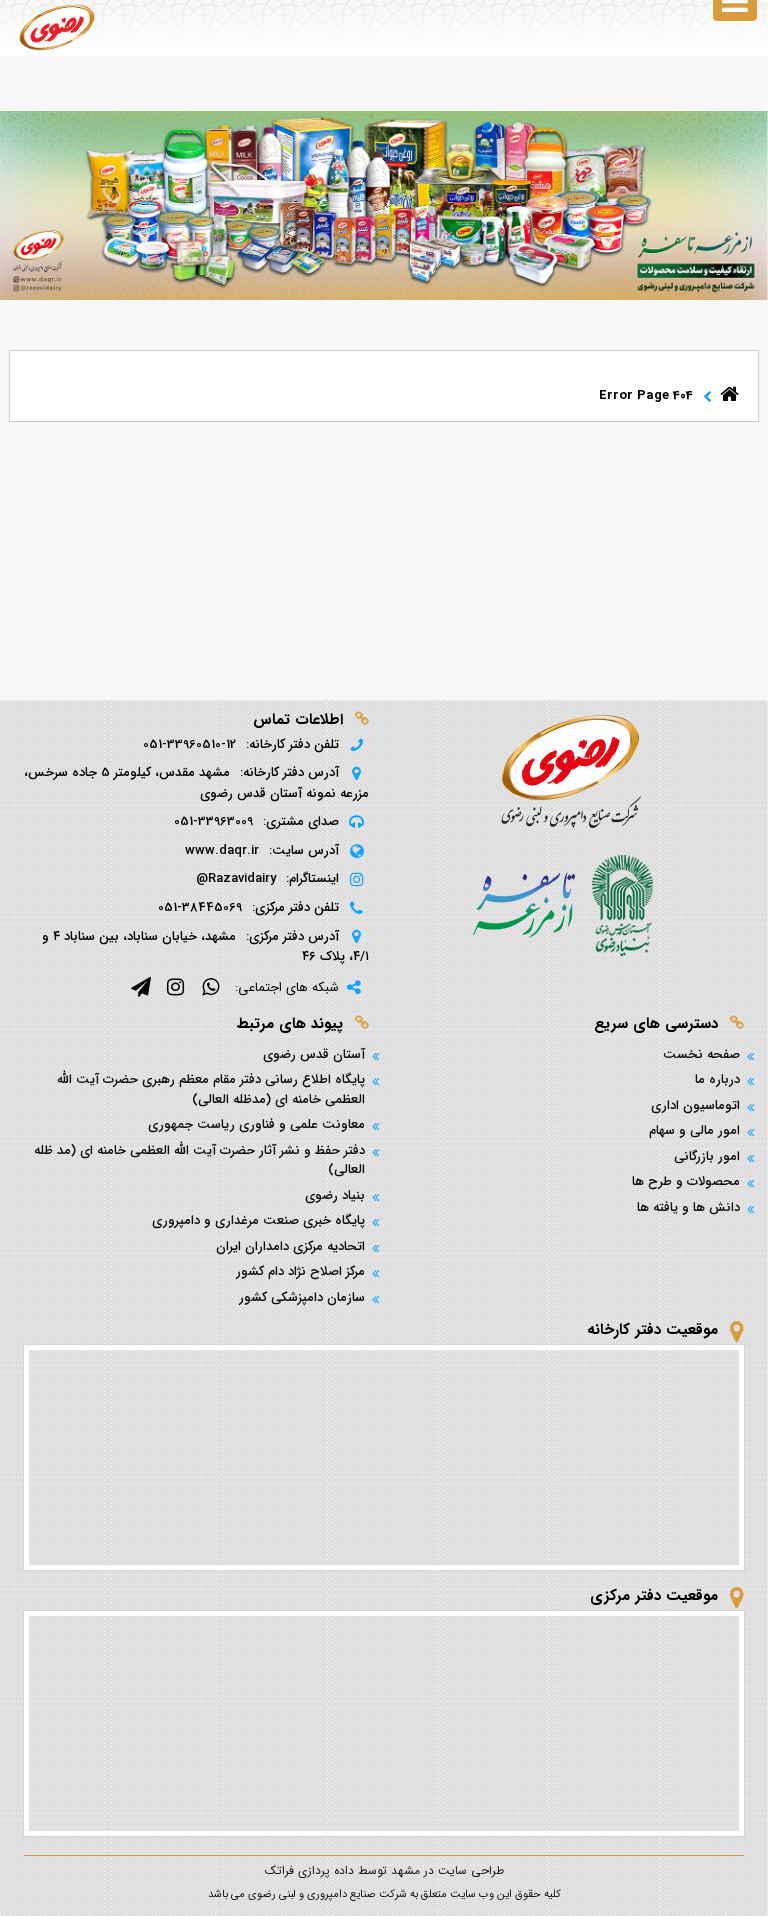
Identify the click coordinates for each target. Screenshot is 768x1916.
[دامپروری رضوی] (57, 27)
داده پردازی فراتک (309, 1870)
